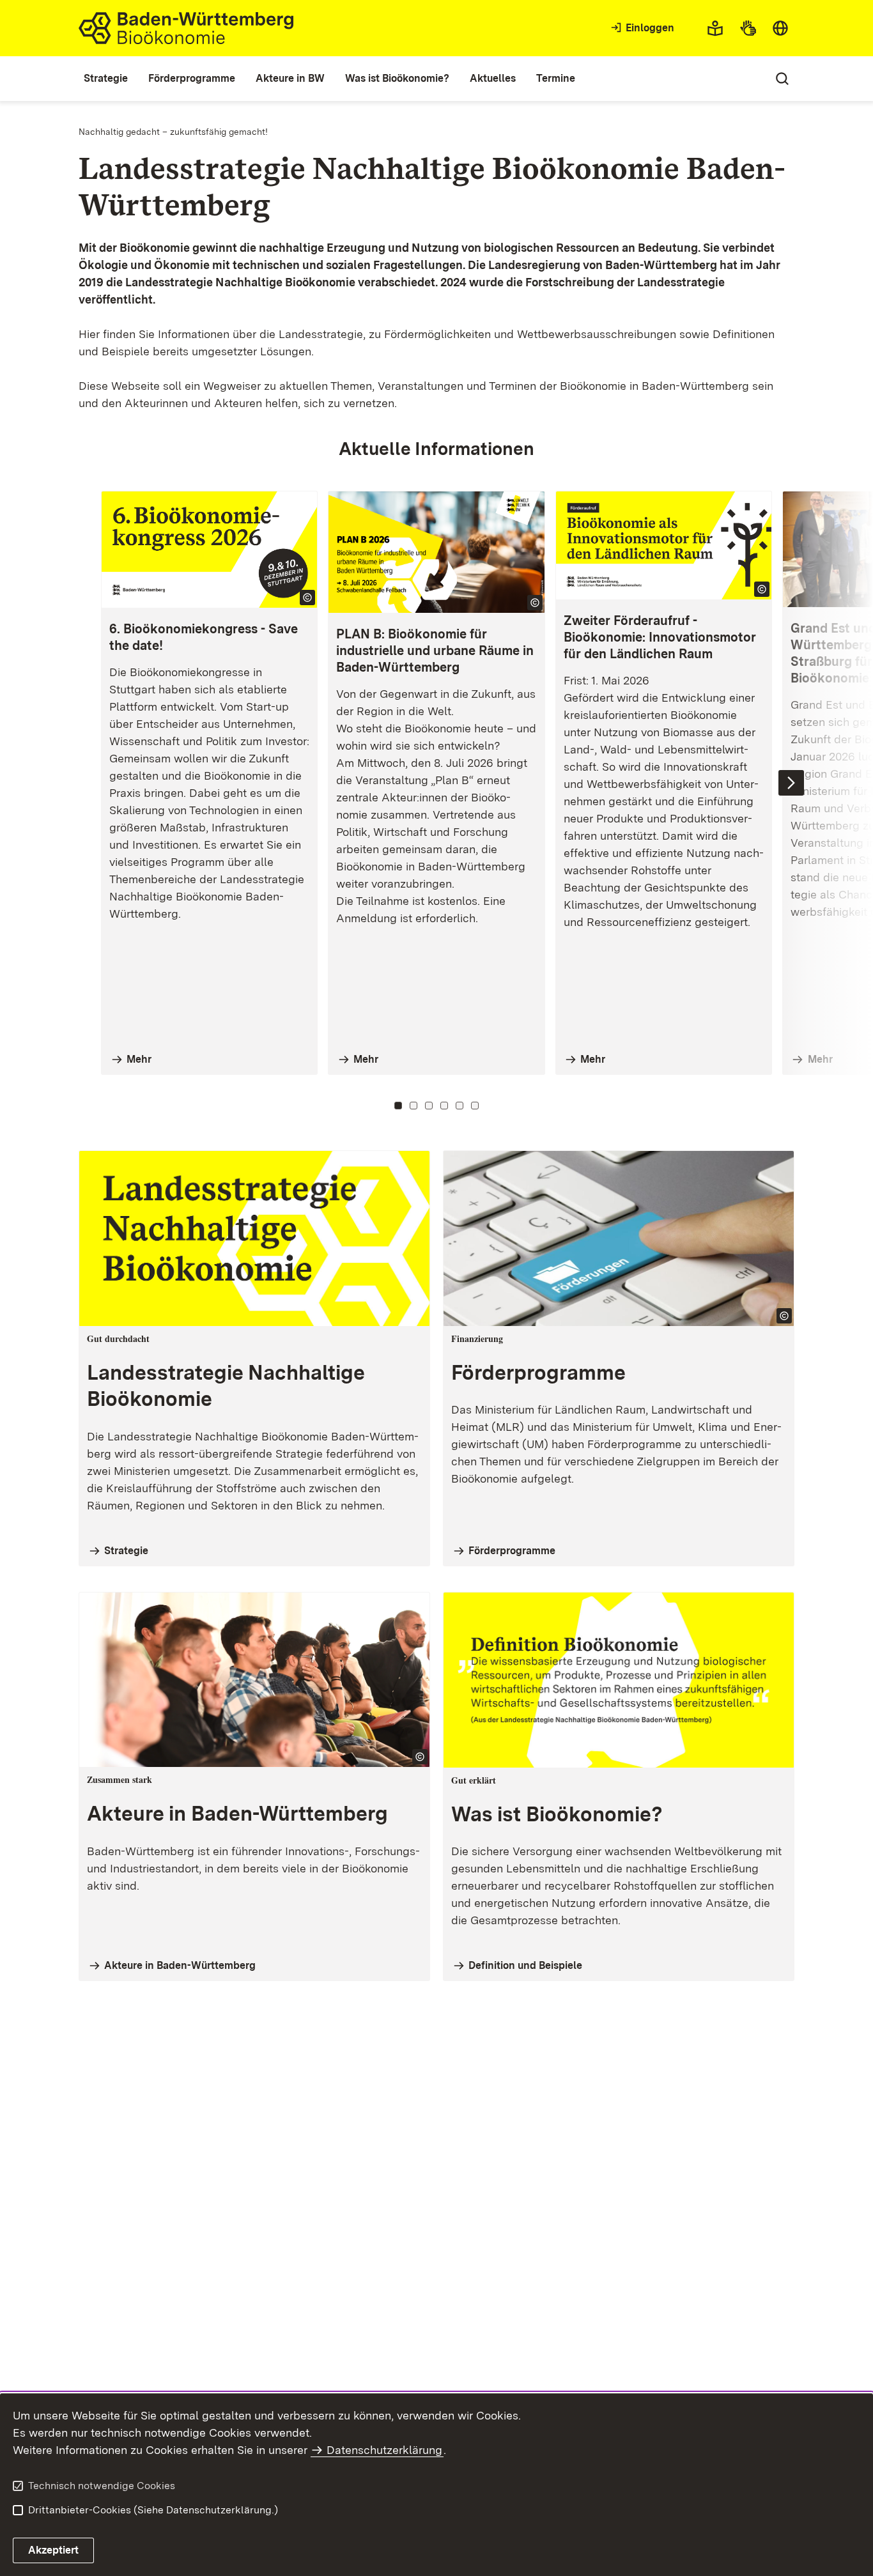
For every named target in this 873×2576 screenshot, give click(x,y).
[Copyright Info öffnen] (307, 598)
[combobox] (780, 28)
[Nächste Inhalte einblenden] (791, 783)
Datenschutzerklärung (384, 2450)
